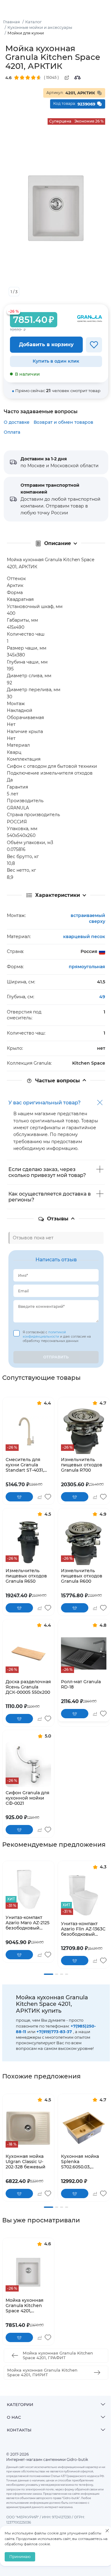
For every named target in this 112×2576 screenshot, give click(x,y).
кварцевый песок (84, 937)
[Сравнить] (77, 78)
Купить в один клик (56, 361)
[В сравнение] (39, 1497)
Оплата (12, 432)
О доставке (17, 422)
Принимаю (20, 2557)
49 (102, 997)
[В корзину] (19, 1497)
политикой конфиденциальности (44, 1334)
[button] (49, 1974)
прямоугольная (87, 967)
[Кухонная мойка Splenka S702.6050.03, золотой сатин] (84, 2128)
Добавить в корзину (46, 344)
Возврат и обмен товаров (63, 422)
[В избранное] (94, 345)
